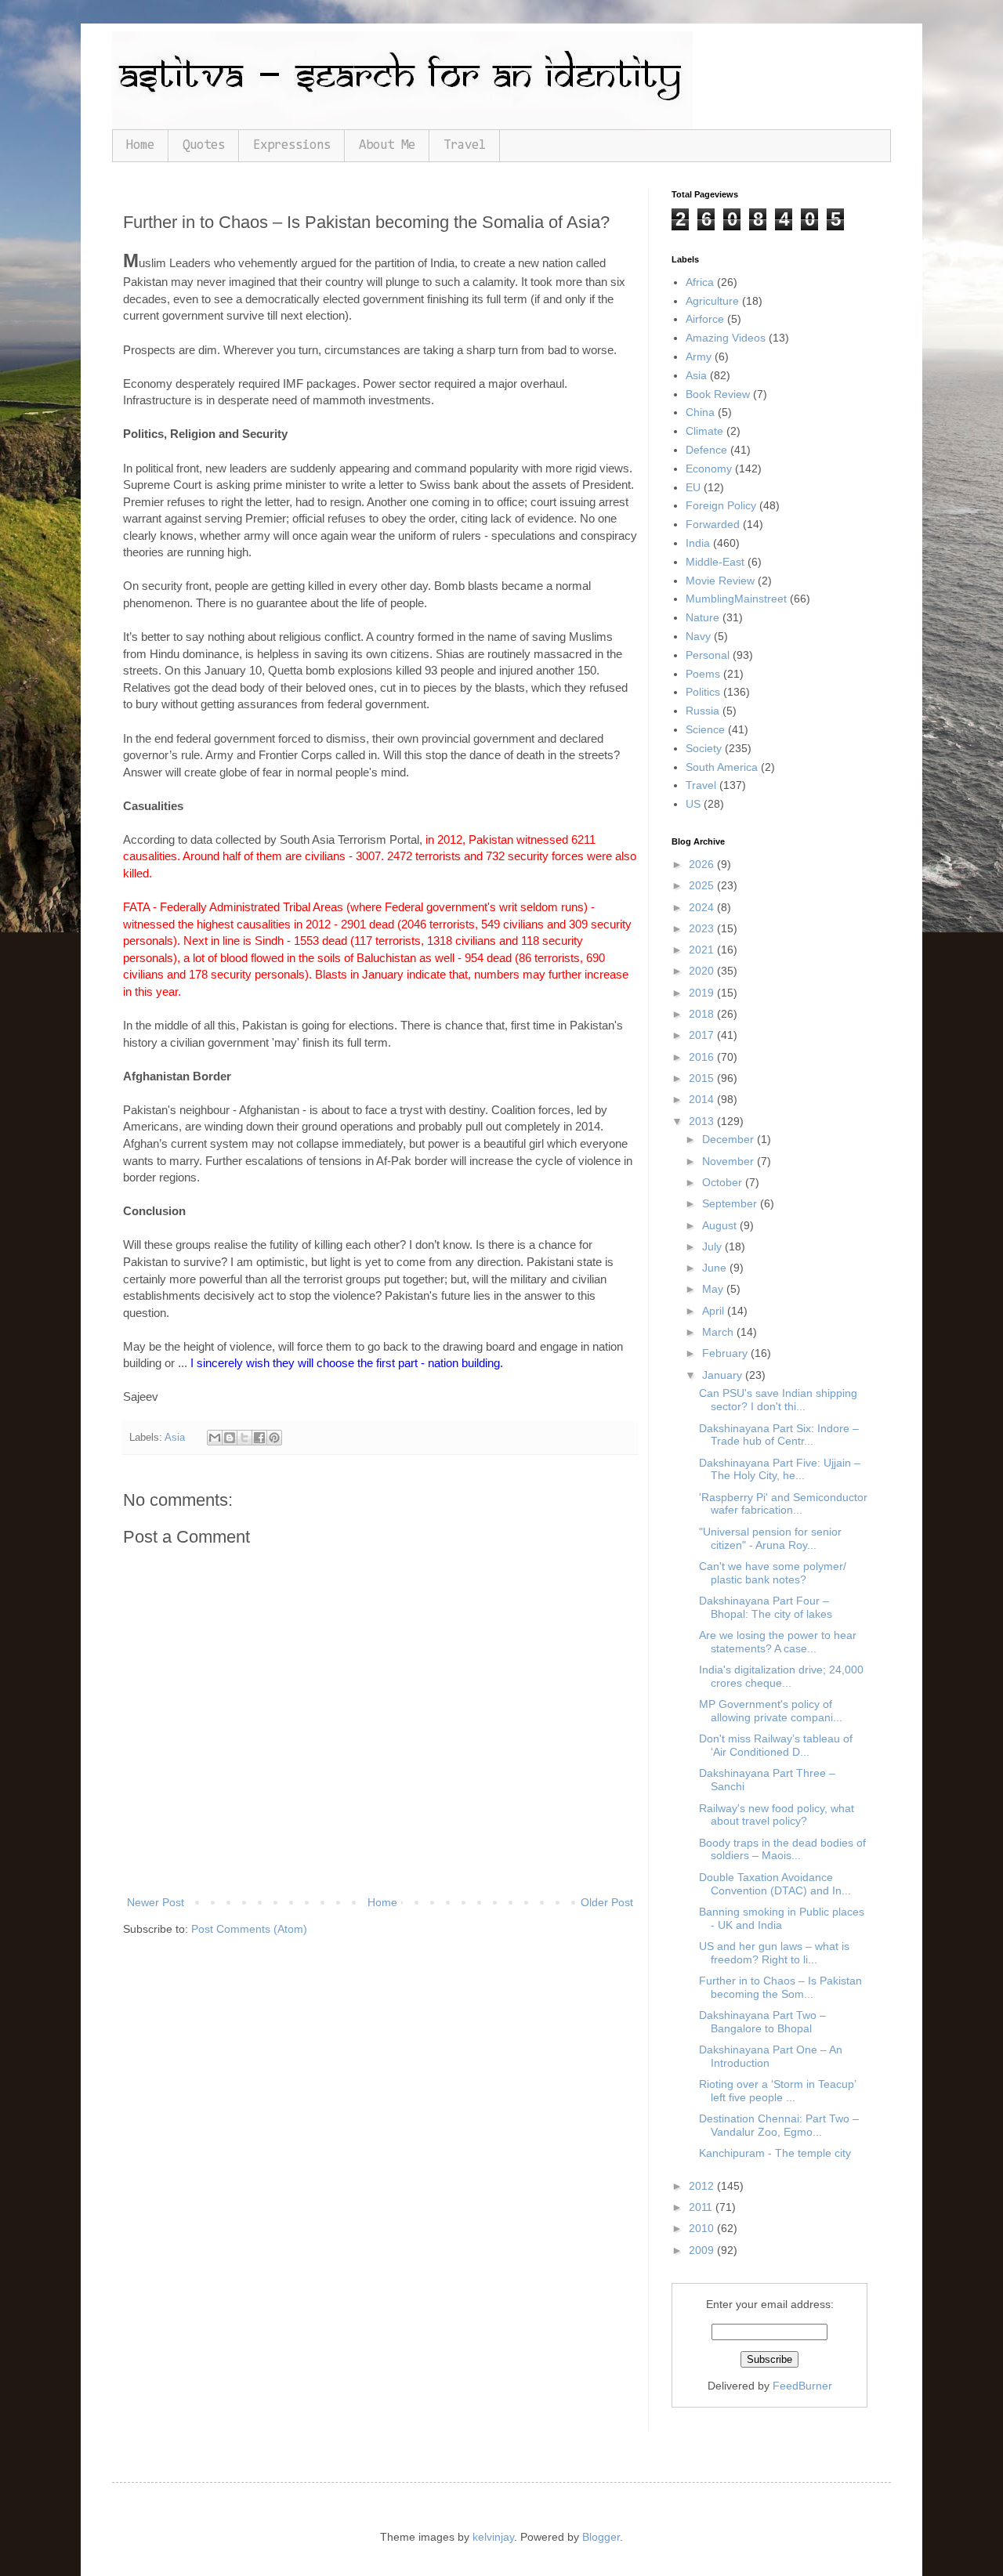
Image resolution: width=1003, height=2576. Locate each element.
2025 (703, 885)
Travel (465, 145)
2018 (703, 1014)
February (726, 1353)
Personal (708, 655)
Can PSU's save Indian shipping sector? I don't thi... (778, 1400)
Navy (698, 636)
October (724, 1182)
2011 (702, 2207)
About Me (387, 145)
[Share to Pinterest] (274, 1438)
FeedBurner (802, 2386)
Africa (700, 282)
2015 (703, 1078)
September (731, 1203)
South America (722, 767)
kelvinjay (493, 2537)
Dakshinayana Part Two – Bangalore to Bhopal (762, 2022)
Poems (703, 674)
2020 (703, 971)
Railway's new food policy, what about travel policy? (777, 1815)
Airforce (705, 319)
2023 (703, 928)
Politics (703, 692)
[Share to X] (244, 1438)
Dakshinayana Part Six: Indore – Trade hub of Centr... (779, 1435)
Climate (704, 431)
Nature (702, 617)
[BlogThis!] (230, 1438)
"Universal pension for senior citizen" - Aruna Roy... (770, 1538)
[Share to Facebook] (259, 1438)
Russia (702, 711)
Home (140, 145)
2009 (703, 2250)
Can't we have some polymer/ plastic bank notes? (773, 1573)
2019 (703, 993)
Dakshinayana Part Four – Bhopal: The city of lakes (766, 1607)
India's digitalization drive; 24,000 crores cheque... (781, 1676)
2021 (703, 950)
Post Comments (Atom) (249, 1929)
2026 (703, 864)
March (719, 1332)
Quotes (204, 145)
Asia (175, 1438)
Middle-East (715, 562)
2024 (703, 907)
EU (693, 487)
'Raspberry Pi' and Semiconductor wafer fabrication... (783, 1504)
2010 (703, 2228)
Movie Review (720, 581)
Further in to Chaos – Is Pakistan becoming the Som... (780, 1987)
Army (699, 356)
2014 (703, 1099)
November (730, 1161)
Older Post (607, 1902)
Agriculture (712, 301)
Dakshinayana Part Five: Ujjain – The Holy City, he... (780, 1469)
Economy (709, 469)
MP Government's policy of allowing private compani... (771, 1711)
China (700, 412)
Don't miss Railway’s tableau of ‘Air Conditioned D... (776, 1745)
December (730, 1139)
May (714, 1289)
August (721, 1225)
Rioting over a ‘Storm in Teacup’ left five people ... (777, 2091)
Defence (706, 450)
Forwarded (713, 524)
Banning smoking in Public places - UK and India (782, 1918)
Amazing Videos (726, 338)
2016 (703, 1057)
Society (704, 748)
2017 (703, 1035)
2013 (703, 1121)
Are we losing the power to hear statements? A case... (778, 1642)
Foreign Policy (721, 505)
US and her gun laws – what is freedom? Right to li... (774, 1953)
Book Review (718, 394)
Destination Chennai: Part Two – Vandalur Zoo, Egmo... (779, 2125)
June (716, 1268)
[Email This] (215, 1438)
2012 (703, 2186)
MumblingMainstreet (736, 599)
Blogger (601, 2537)
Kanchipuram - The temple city (775, 2153)
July (713, 1246)
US (693, 804)
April (715, 1311)
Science (705, 729)
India (698, 543)
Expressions (292, 145)
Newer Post (156, 1902)
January (724, 1375)
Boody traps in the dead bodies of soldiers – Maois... (782, 1849)
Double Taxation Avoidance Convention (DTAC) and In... (775, 1884)
